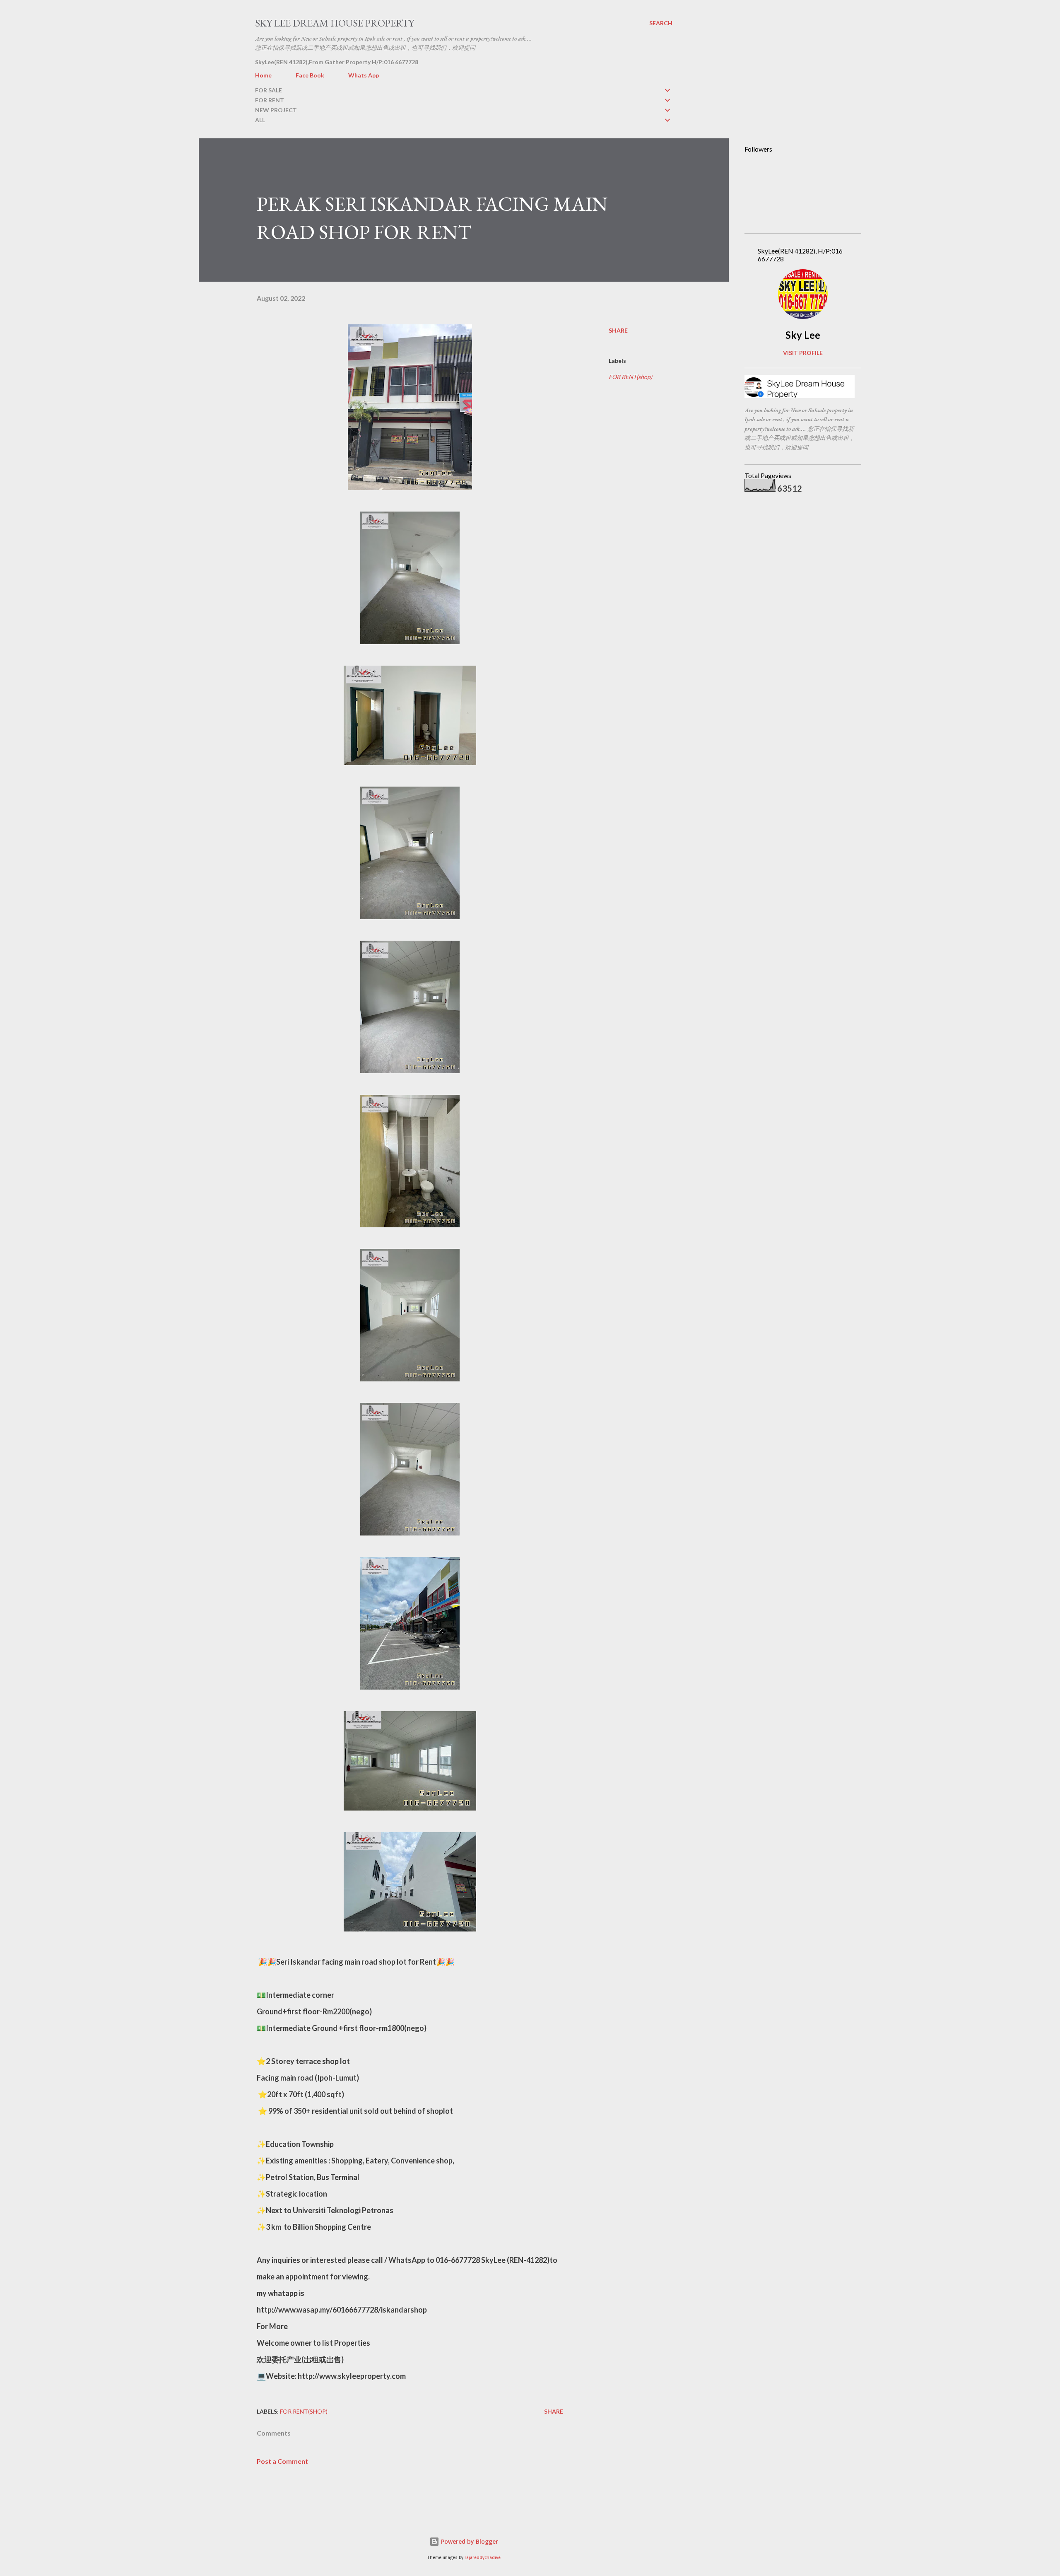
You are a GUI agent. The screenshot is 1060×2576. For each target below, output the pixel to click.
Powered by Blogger (469, 2541)
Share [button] (618, 330)
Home (263, 75)
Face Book (310, 75)
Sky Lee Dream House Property (335, 23)
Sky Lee (803, 335)
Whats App (364, 75)
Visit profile (803, 353)
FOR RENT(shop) (630, 377)
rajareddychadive (483, 2558)
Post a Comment (282, 2461)
